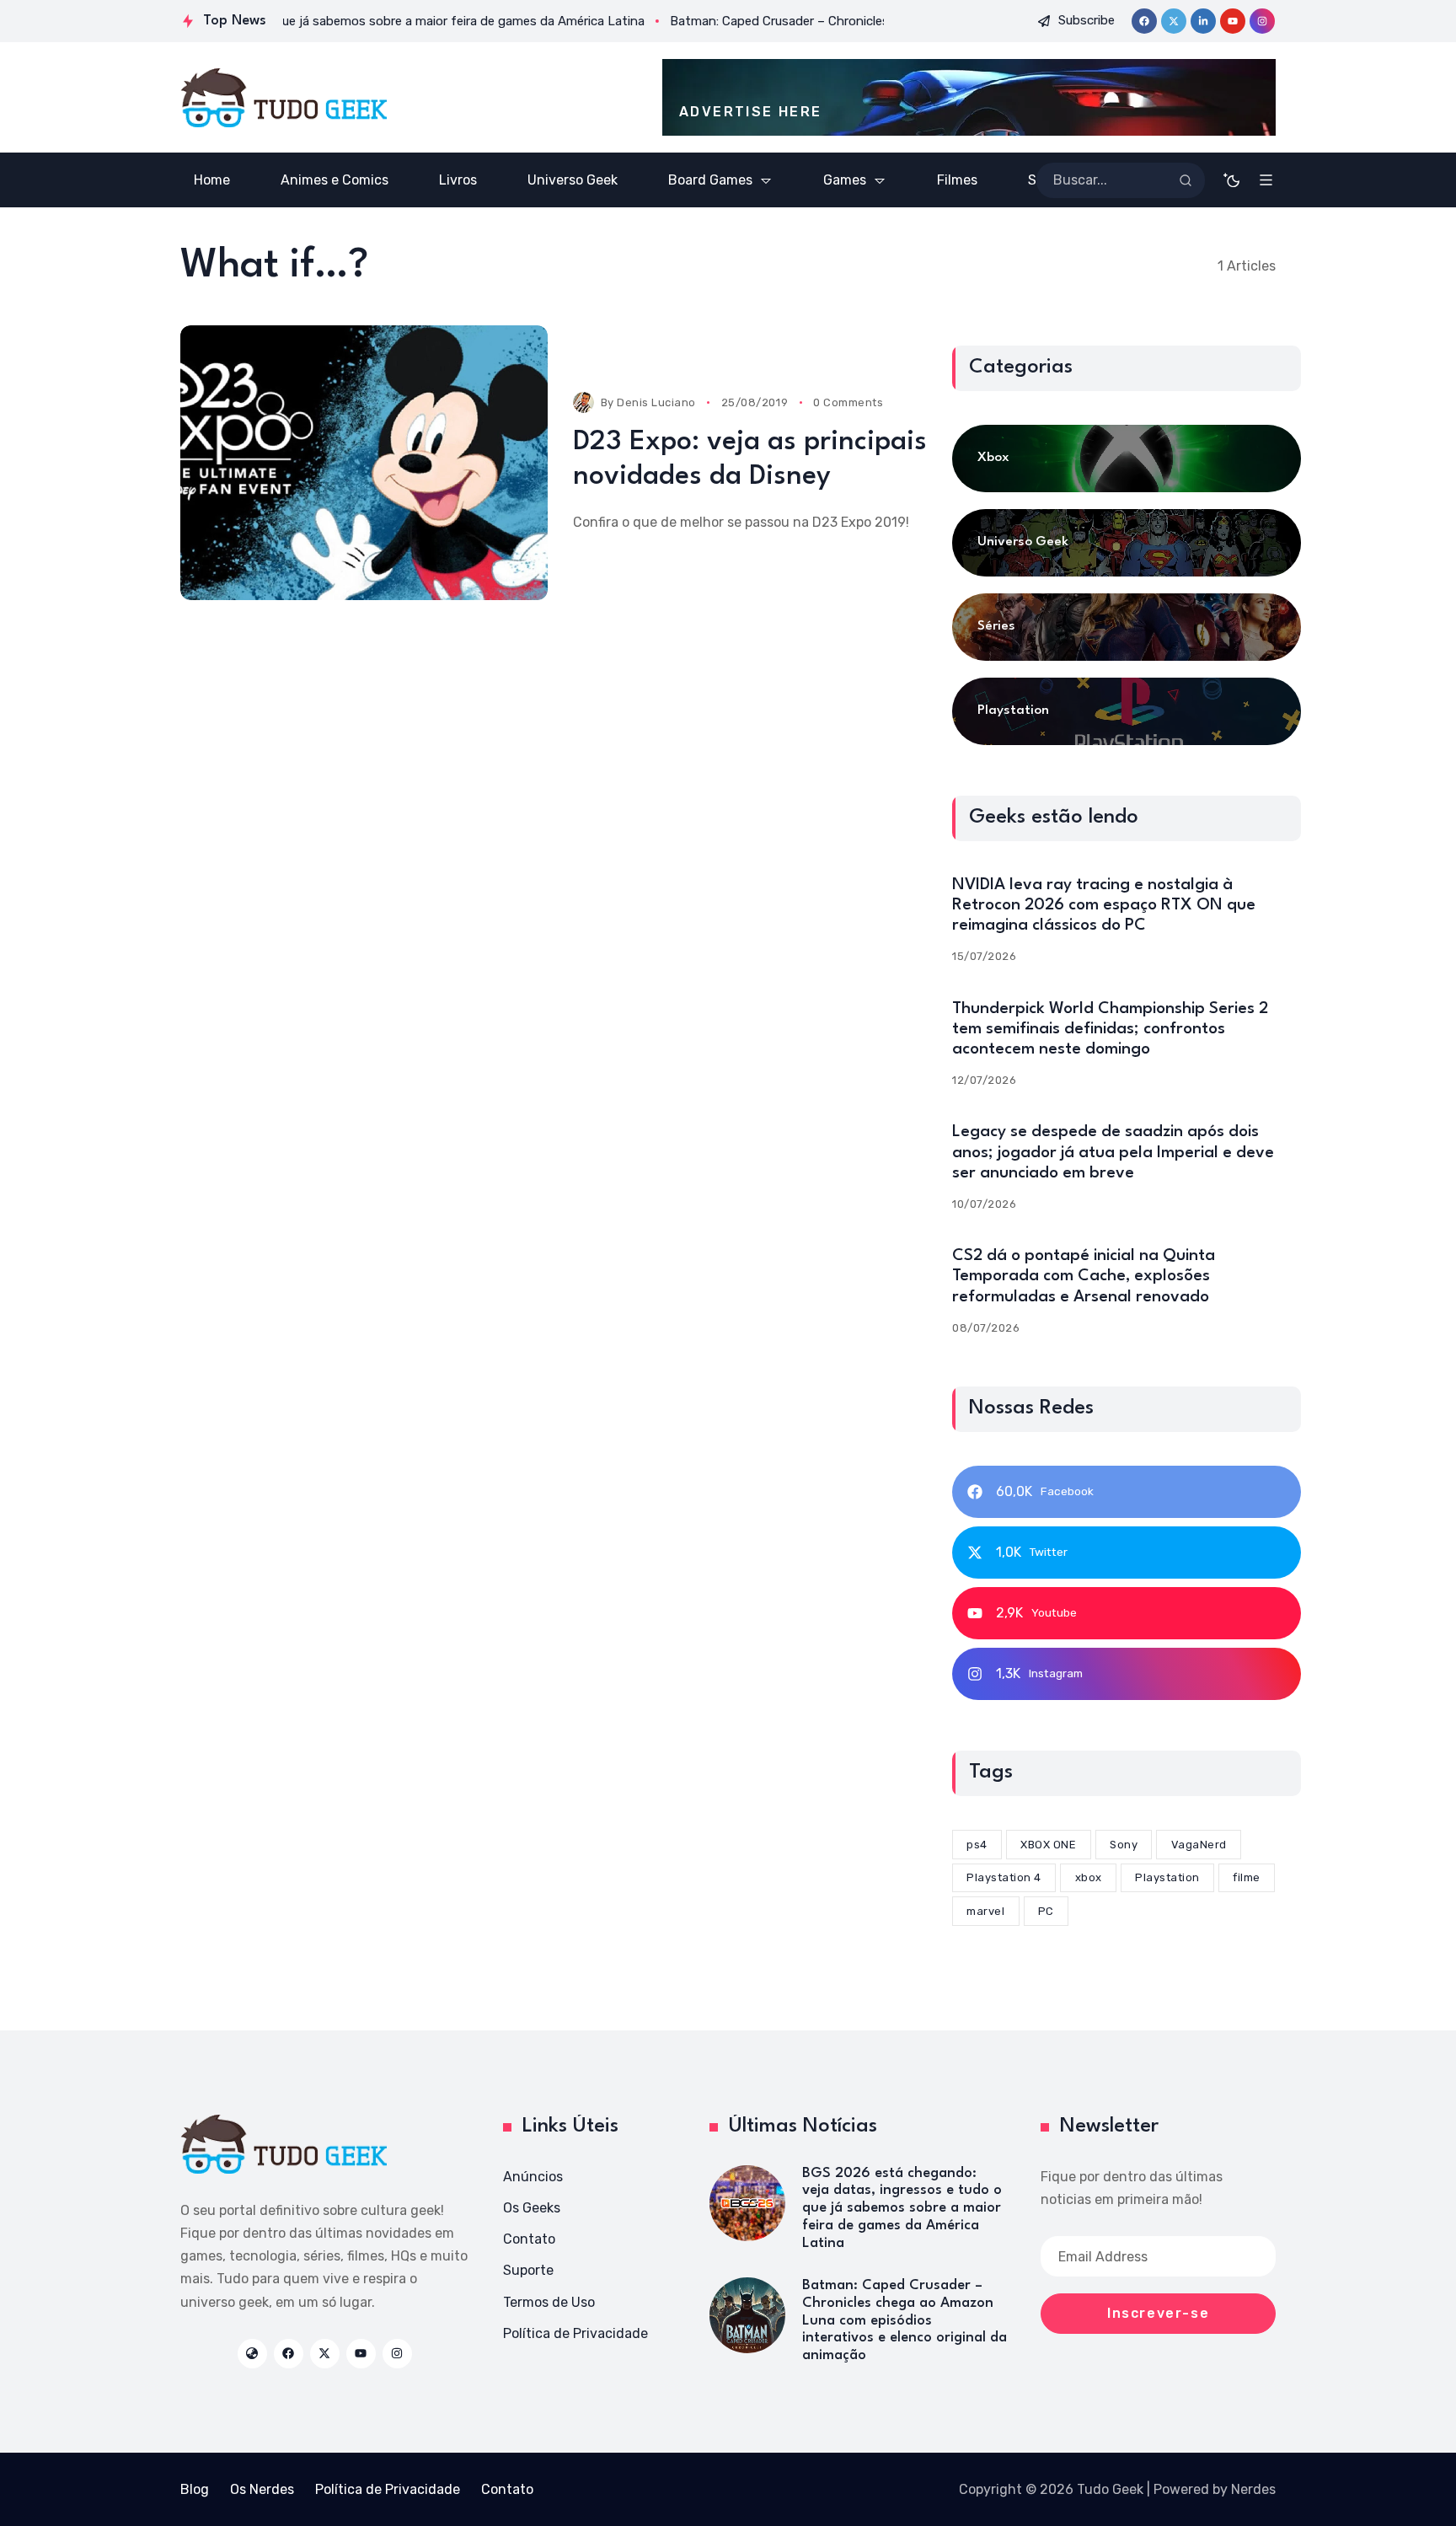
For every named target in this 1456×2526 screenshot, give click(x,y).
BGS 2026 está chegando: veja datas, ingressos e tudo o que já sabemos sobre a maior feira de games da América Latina (902, 2208)
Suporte (528, 2270)
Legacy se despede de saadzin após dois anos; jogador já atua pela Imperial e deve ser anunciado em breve (1113, 1152)
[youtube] (1233, 21)
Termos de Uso (549, 2302)
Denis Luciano (656, 402)
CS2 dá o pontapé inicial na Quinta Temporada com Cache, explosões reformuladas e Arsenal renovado (1084, 1276)
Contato (529, 2239)
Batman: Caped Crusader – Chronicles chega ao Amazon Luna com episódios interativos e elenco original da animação (905, 2320)
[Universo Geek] (1127, 543)
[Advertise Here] (969, 97)
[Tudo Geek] (284, 98)
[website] (252, 2354)
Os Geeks (532, 2208)
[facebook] (1144, 21)
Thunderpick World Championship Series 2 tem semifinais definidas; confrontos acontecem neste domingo (1110, 1029)
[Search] (1186, 180)
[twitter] (1174, 21)
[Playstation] (1127, 711)
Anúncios (533, 2177)
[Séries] (1127, 627)
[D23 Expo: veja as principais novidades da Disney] (364, 463)
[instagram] (1262, 21)
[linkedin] (1203, 21)
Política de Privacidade (575, 2333)
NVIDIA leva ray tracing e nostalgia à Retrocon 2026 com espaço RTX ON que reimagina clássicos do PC (1104, 905)
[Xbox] (1127, 459)
